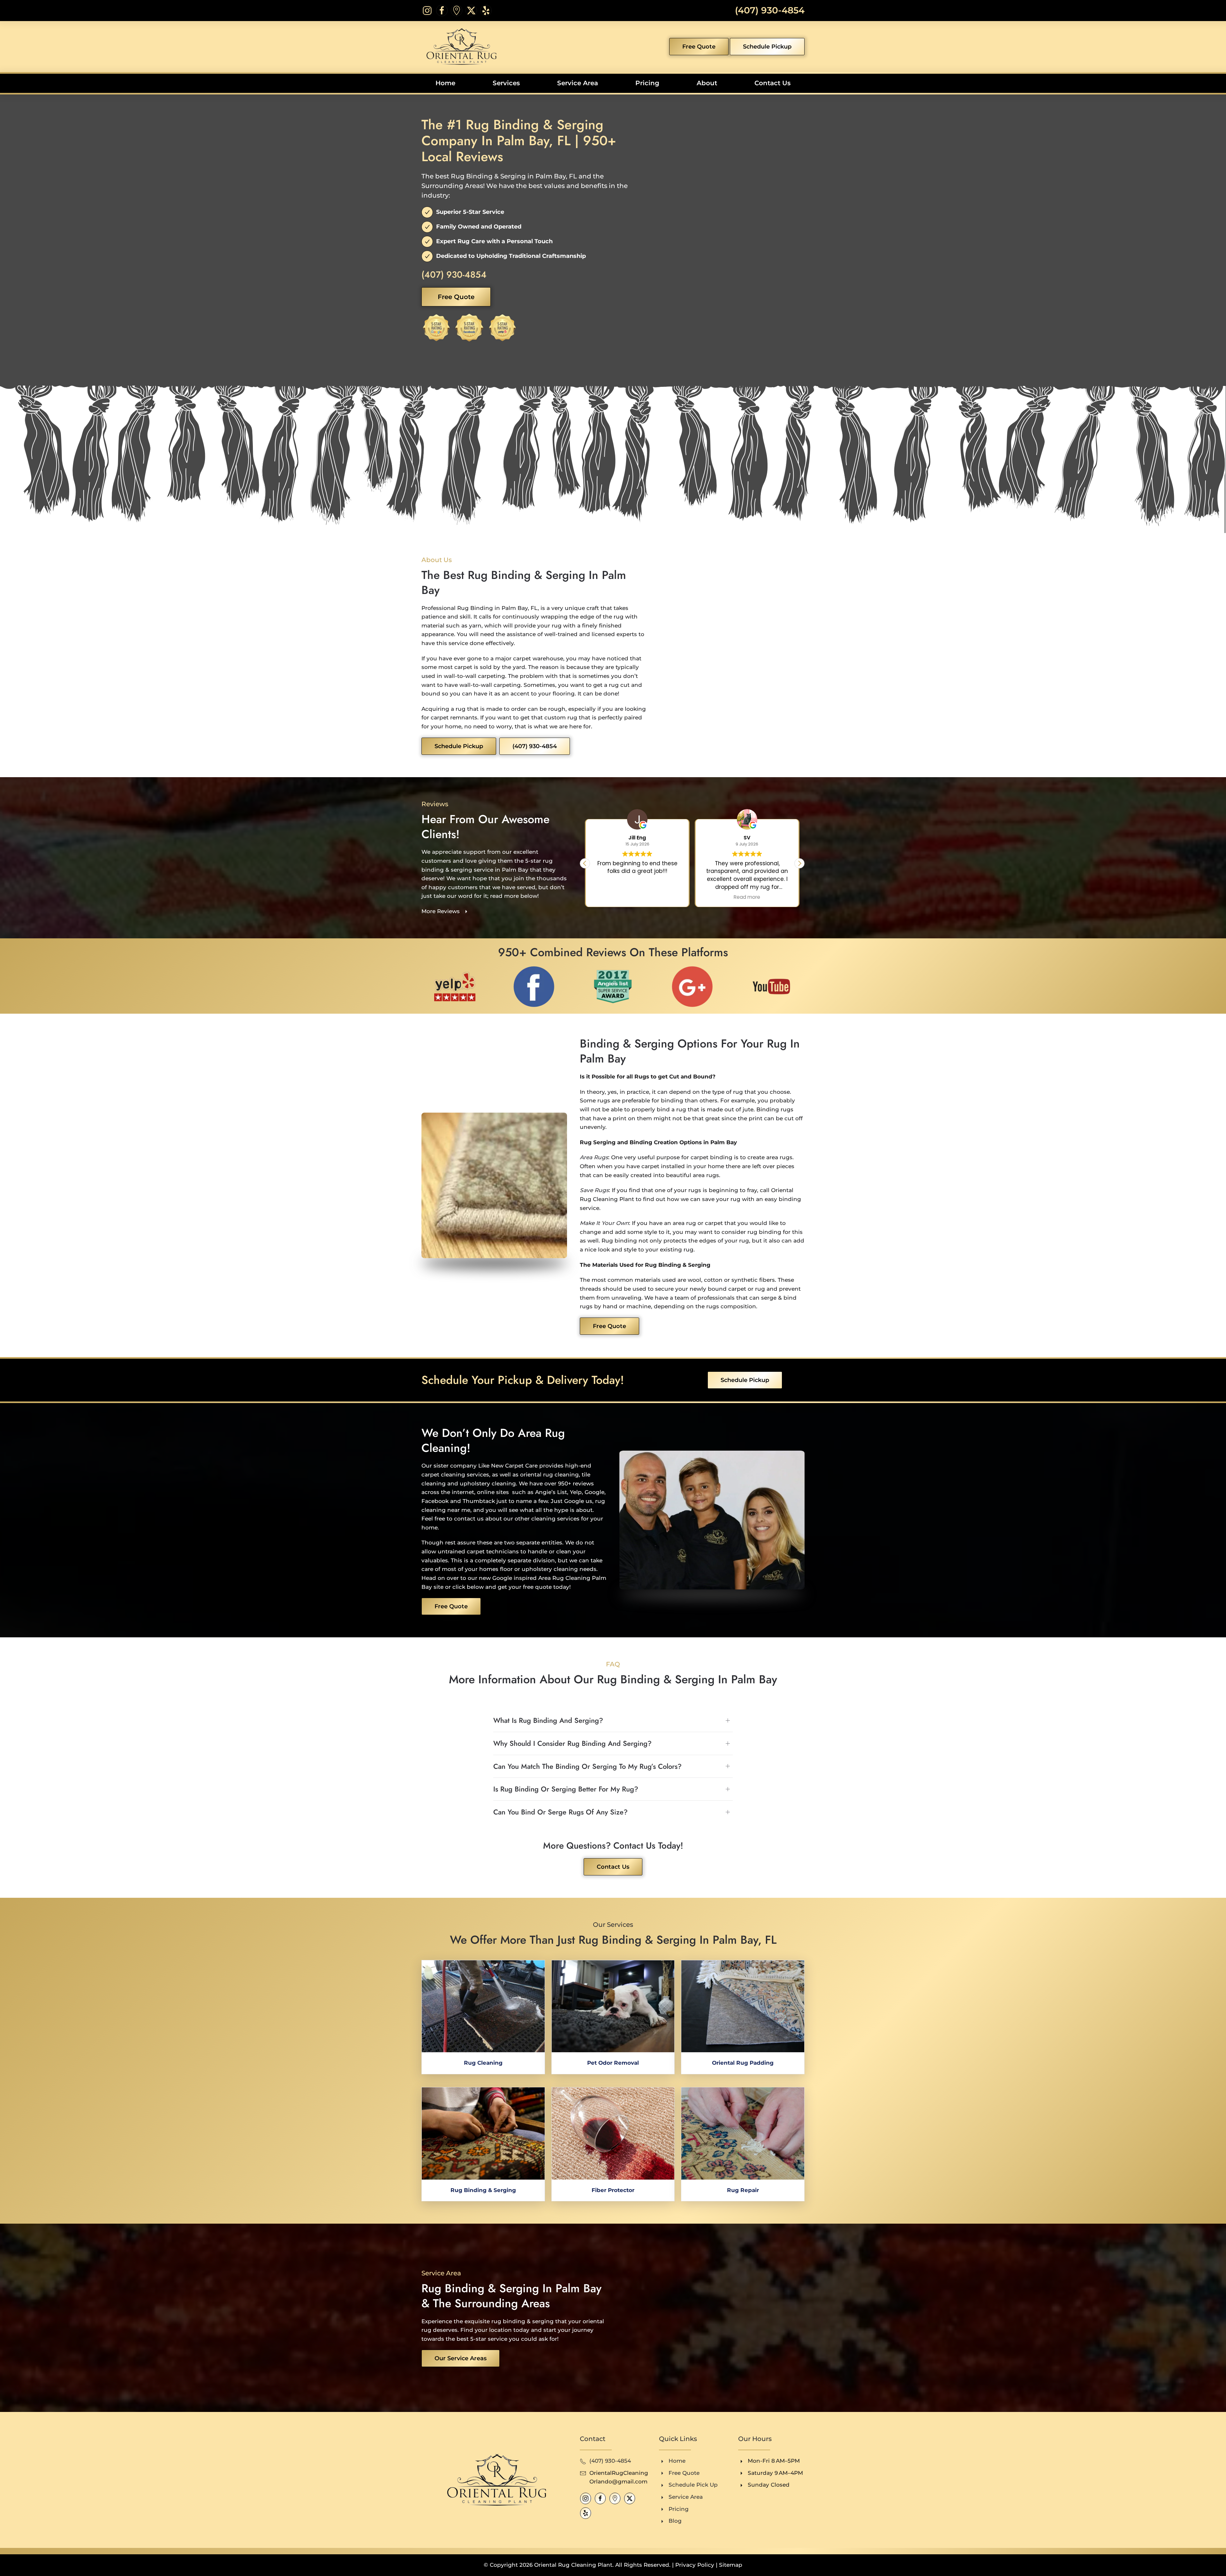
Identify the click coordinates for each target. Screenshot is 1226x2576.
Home (445, 83)
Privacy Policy (695, 2565)
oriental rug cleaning (549, 1475)
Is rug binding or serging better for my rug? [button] (566, 1789)
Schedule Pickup (767, 47)
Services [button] (506, 83)
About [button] (707, 83)
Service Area (578, 83)
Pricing (647, 83)
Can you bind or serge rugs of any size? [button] (560, 1812)
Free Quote (699, 47)
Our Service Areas (461, 2358)
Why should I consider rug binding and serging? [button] (572, 1743)
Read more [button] (637, 897)
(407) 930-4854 (770, 10)
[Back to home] (460, 47)
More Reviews (441, 911)
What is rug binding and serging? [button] (548, 1720)
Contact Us (772, 83)
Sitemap (731, 2565)
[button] (799, 863)
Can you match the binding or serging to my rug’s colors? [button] (587, 1766)
